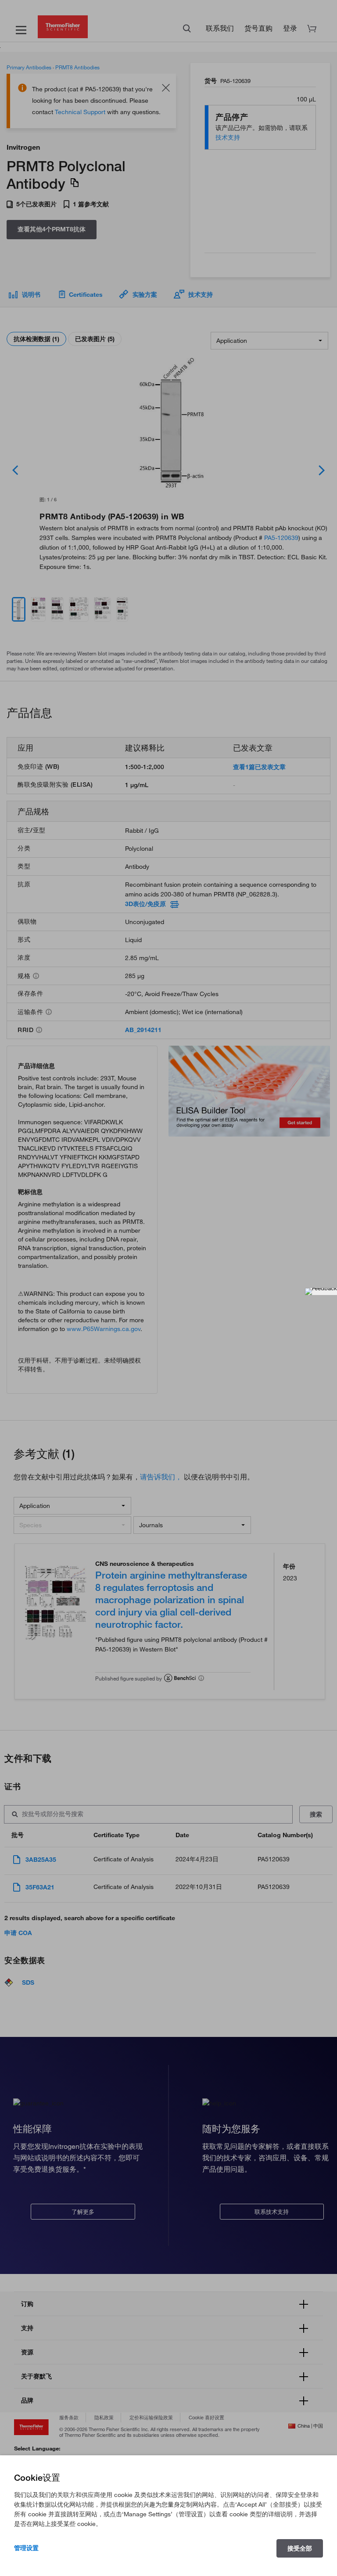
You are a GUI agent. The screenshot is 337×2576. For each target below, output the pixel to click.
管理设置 (26, 2548)
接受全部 (300, 2548)
